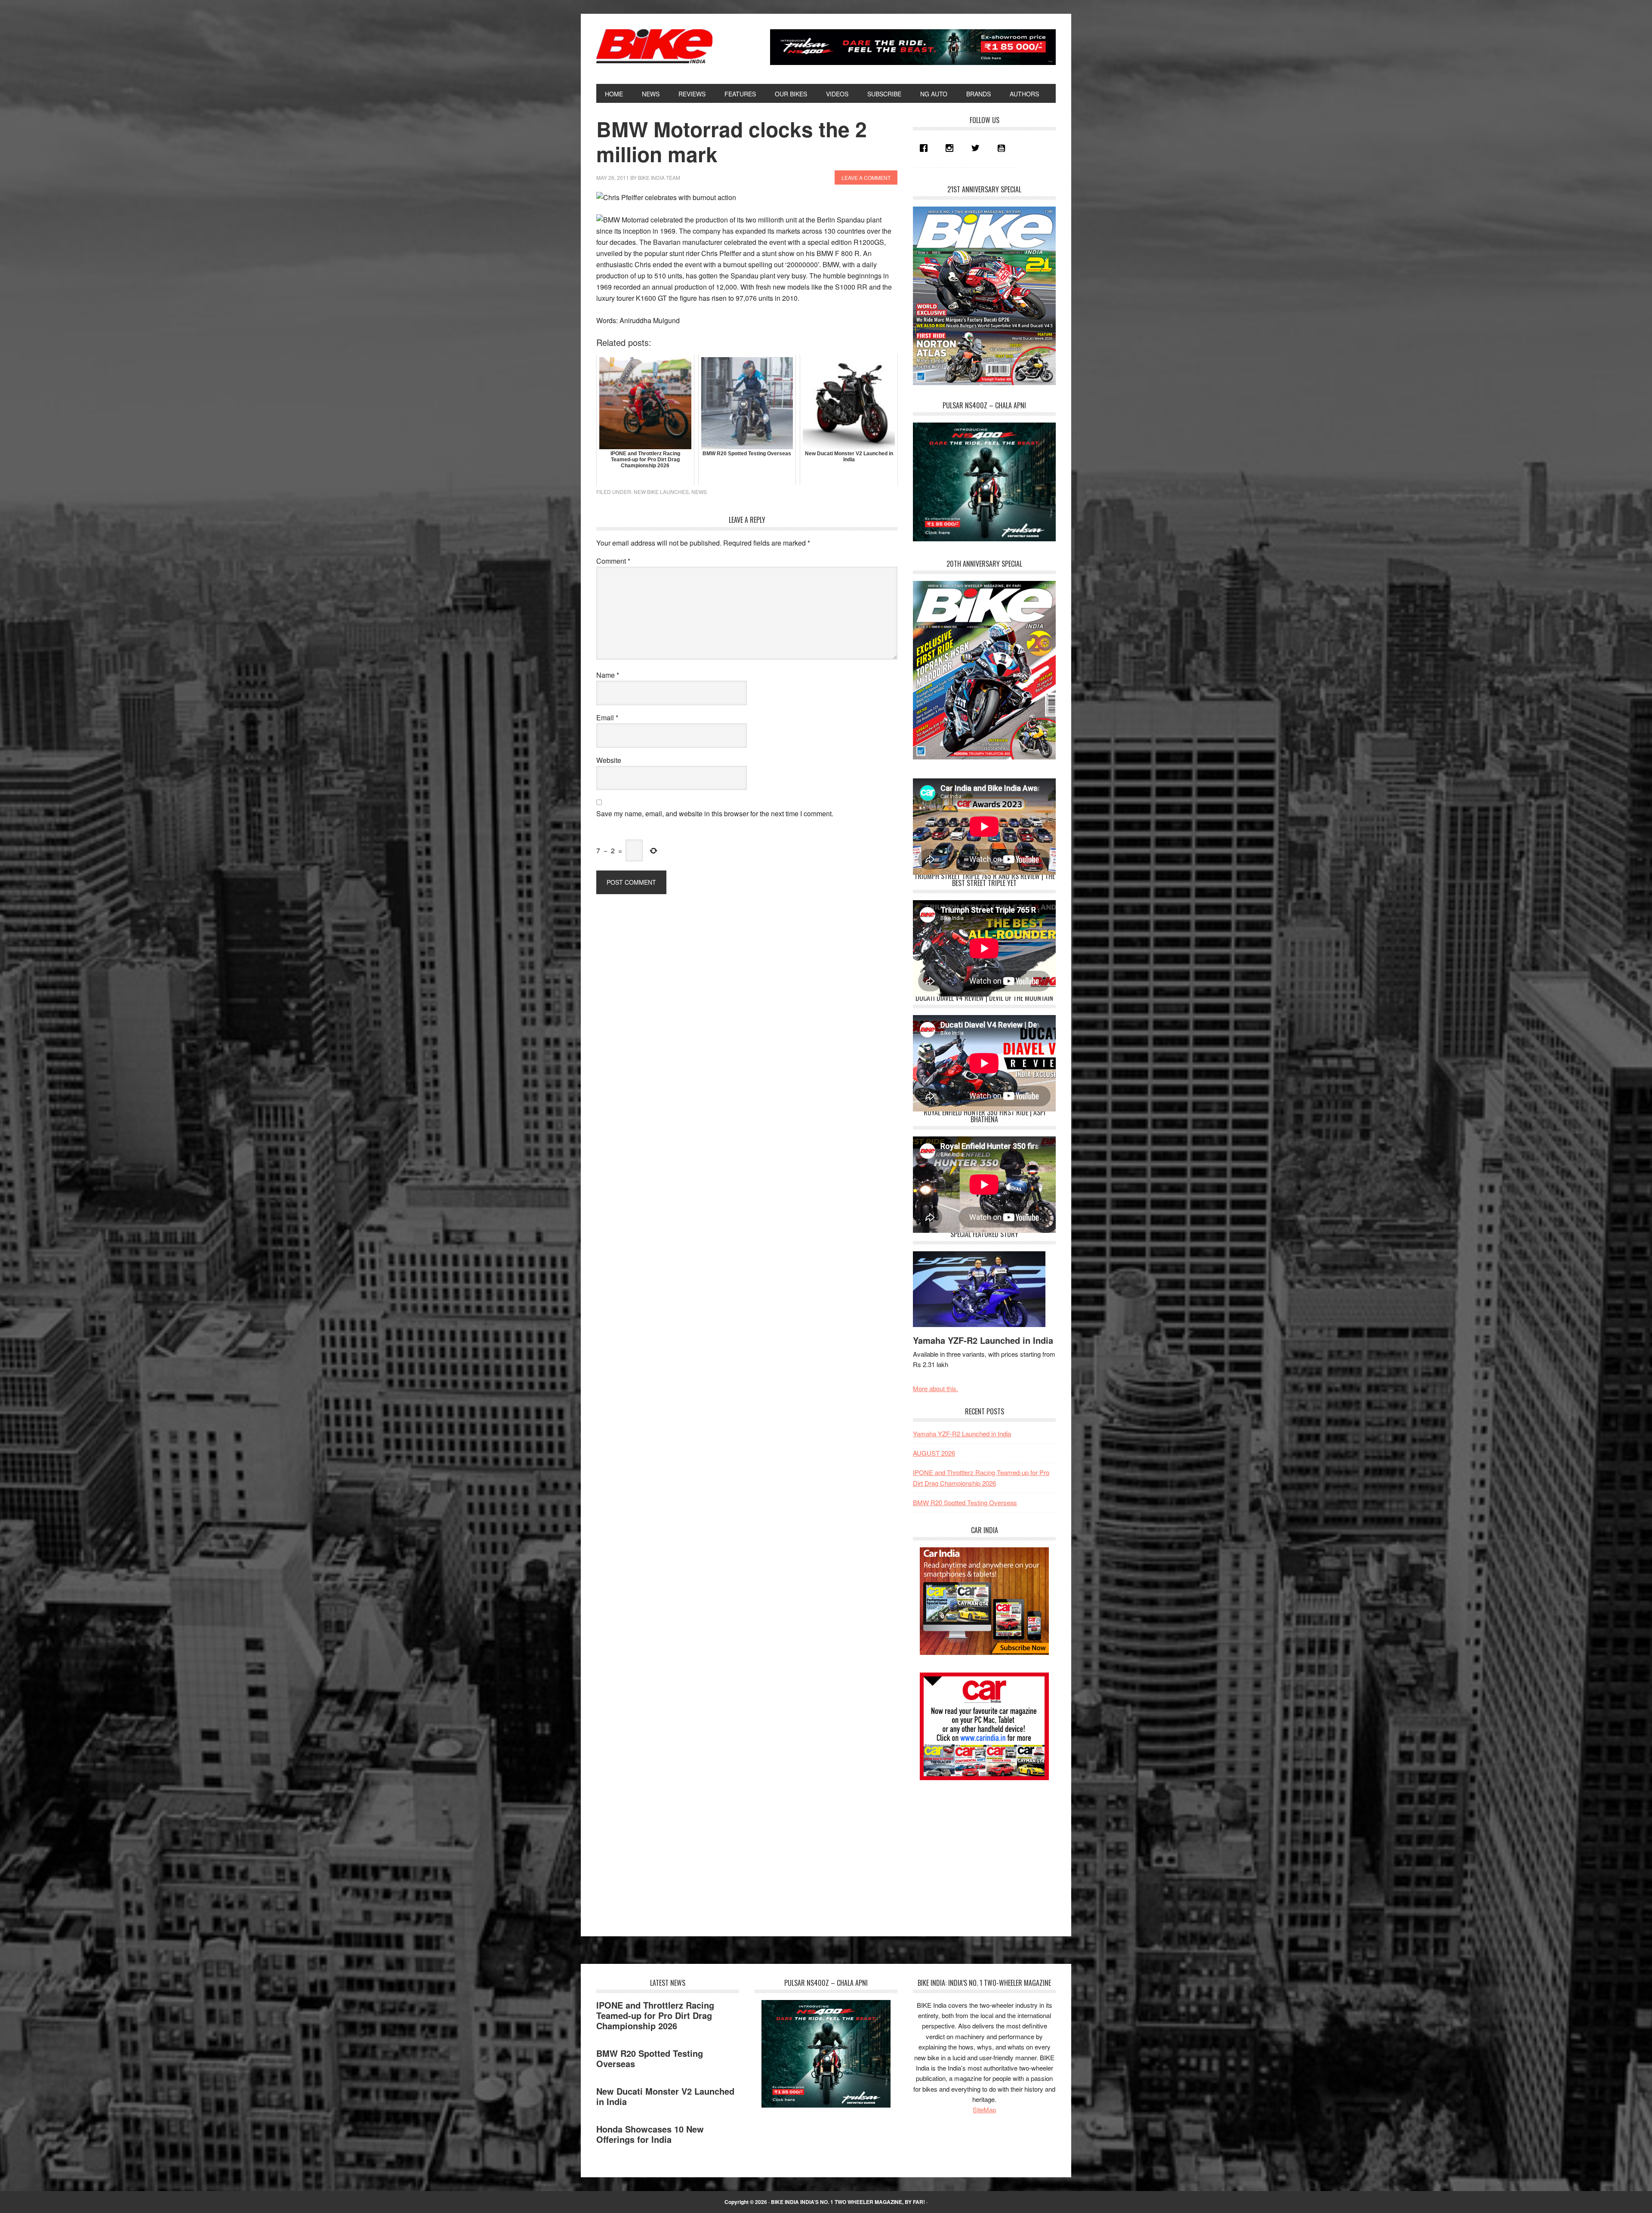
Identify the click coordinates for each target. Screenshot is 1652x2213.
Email (607, 718)
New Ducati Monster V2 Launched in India (665, 2096)
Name (608, 675)
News (699, 492)
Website (609, 760)
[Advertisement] (977, 1850)
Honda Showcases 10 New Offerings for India (650, 2134)
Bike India (654, 46)
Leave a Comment (866, 177)
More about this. (935, 1388)
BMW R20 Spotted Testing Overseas (965, 1502)
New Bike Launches (661, 492)
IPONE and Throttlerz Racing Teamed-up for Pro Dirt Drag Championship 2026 (655, 2015)
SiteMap (984, 2110)
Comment (613, 561)
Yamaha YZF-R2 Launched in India (983, 1340)
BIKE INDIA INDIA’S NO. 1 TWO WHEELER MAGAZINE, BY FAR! (848, 2202)
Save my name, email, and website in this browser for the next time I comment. (715, 813)
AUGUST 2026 (934, 1453)
